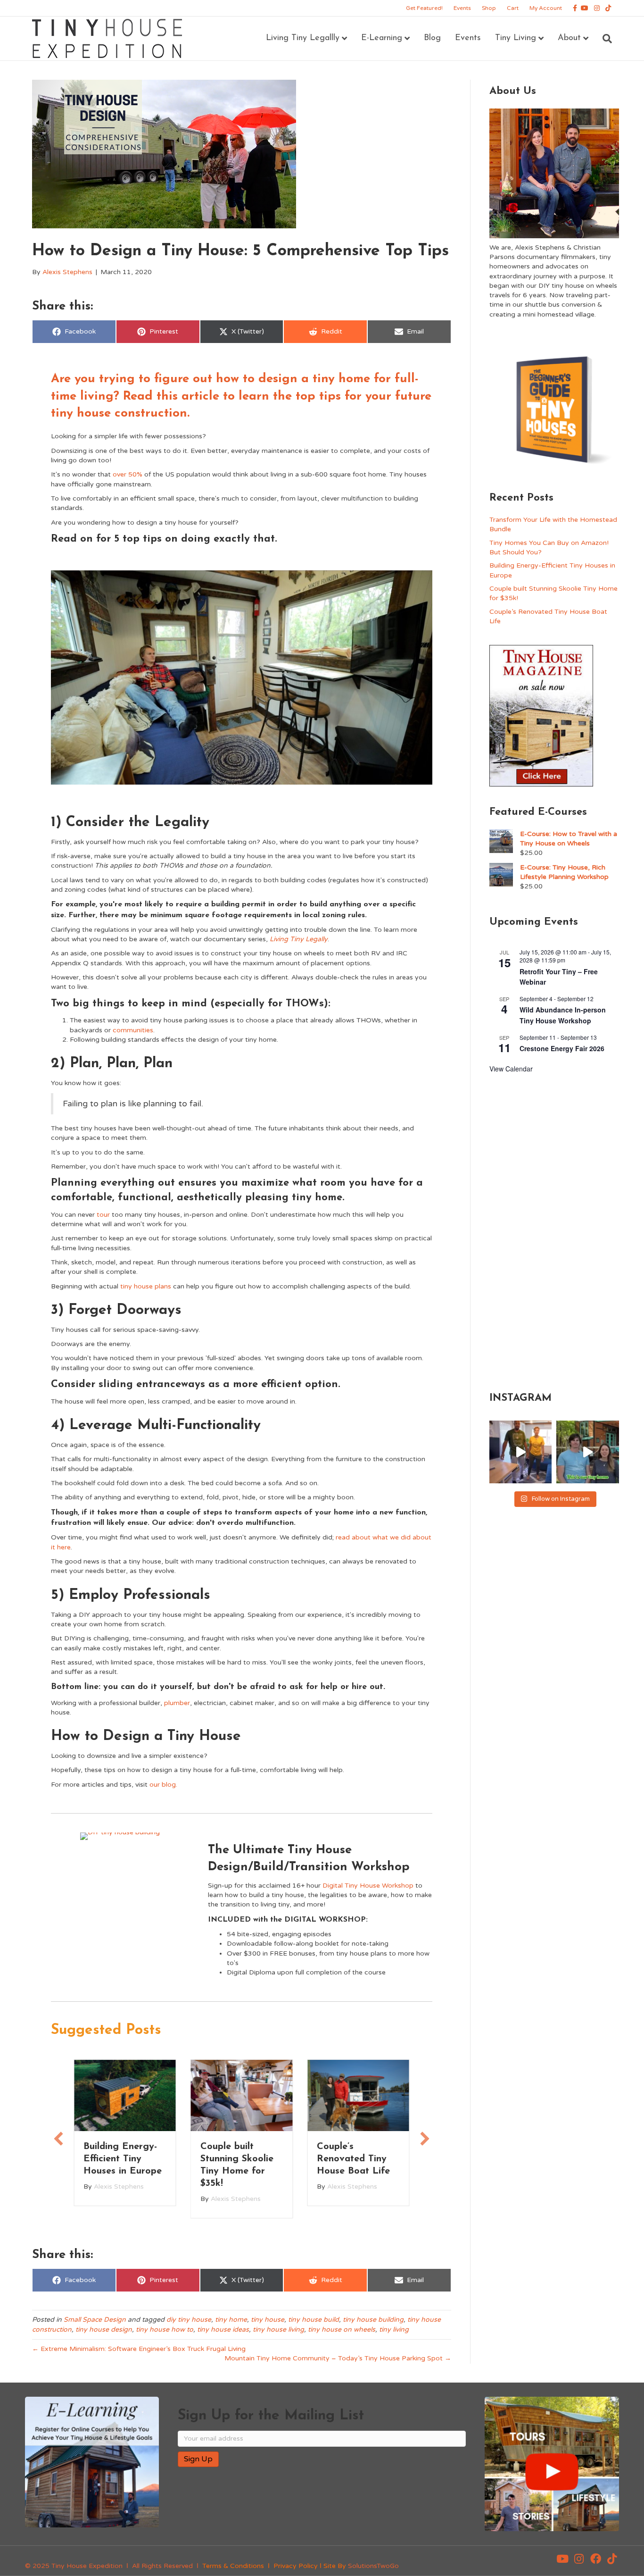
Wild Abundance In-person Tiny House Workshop (563, 1015)
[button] (562, 2559)
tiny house (268, 2320)
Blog (432, 38)
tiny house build (314, 2320)
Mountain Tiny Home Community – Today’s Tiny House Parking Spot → (338, 2358)
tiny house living (278, 2329)
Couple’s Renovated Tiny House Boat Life (237, 2159)
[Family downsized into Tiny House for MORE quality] (520, 1452)
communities (133, 1030)
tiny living (394, 2329)
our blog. (163, 1785)
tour (103, 1215)
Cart (513, 8)
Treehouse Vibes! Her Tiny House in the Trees (357, 2159)
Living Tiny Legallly (303, 38)
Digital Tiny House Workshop (368, 1886)
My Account (546, 8)
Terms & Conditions (233, 2566)
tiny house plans (146, 1286)
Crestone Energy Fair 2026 (562, 1048)
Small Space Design (95, 2320)
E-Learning (382, 38)
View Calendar (511, 1069)
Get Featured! (424, 8)
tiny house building (373, 2320)
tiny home (231, 2320)
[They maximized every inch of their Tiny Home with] (587, 1452)
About (569, 38)
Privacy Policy (296, 2566)
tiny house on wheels (342, 2329)
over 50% (128, 474)
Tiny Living (516, 38)
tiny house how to (165, 2329)
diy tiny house (189, 2320)
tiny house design (104, 2329)
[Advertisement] (554, 1231)
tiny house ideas (223, 2329)
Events (462, 8)
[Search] (604, 39)
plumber (177, 1703)
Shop (489, 8)
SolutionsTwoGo (373, 2566)
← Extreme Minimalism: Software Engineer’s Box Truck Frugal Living (139, 2349)
